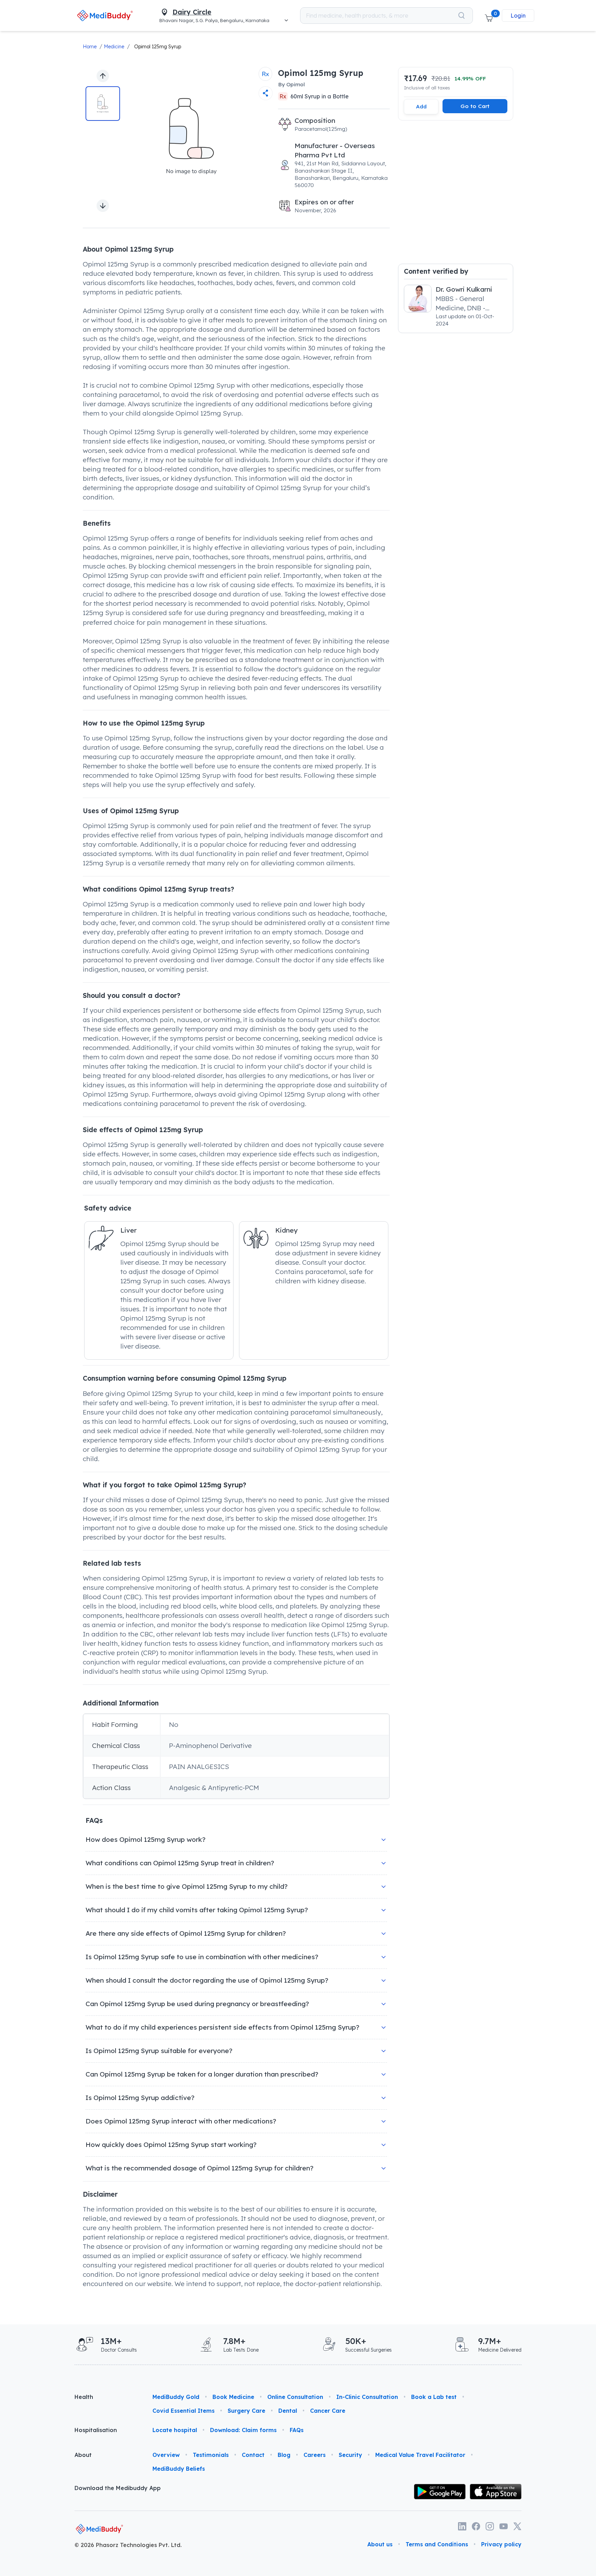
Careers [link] (315, 2455)
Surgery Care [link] (246, 2411)
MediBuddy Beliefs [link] (179, 2469)
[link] (105, 15)
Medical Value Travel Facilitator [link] (420, 2455)
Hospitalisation (96, 2430)
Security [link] (350, 2455)
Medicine (114, 47)
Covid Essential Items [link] (183, 2411)
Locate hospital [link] (175, 2430)
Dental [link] (288, 2411)
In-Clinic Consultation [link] (367, 2397)
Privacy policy (501, 2544)
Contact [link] (253, 2455)
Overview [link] (166, 2455)
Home (90, 47)
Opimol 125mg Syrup (158, 47)
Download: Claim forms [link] (243, 2430)
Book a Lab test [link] (434, 2397)
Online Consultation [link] (295, 2397)
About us (380, 2544)
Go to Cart (475, 106)
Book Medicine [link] (233, 2397)
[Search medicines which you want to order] (461, 16)
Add (421, 106)
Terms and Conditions (437, 2544)
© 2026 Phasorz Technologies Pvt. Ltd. (128, 2545)
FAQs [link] (297, 2430)
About (83, 2455)
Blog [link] (284, 2455)
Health (84, 2397)
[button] (489, 16)
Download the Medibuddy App (118, 2488)
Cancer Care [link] (328, 2411)
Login (518, 16)
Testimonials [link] (211, 2455)
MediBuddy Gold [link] (176, 2397)
